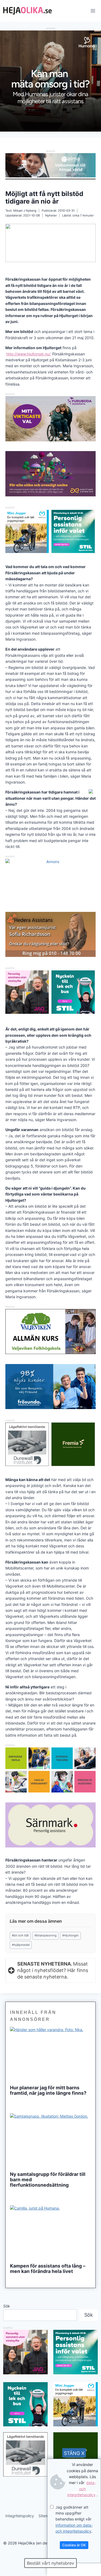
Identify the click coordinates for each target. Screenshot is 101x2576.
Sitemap (46, 2516)
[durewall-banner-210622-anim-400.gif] (27, 1444)
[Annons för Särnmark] (50, 1846)
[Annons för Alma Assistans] (50, 165)
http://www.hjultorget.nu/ (29, 354)
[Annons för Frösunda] (50, 1408)
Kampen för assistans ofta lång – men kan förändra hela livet (48, 2269)
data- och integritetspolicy (82, 2489)
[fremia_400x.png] (73, 1444)
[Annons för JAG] (27, 1012)
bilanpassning (46, 1935)
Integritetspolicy (20, 2516)
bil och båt (20, 1935)
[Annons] (50, 130)
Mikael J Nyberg (25, 211)
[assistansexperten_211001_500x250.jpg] (50, 495)
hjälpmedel (21, 1945)
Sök (7, 2306)
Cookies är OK (74, 2545)
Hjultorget (70, 1935)
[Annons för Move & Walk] (50, 1791)
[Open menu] (93, 11)
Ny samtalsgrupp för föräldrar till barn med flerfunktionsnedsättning (48, 2180)
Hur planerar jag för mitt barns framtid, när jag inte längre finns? (48, 2090)
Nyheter (51, 215)
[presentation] (50, 2054)
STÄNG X (74, 2453)
